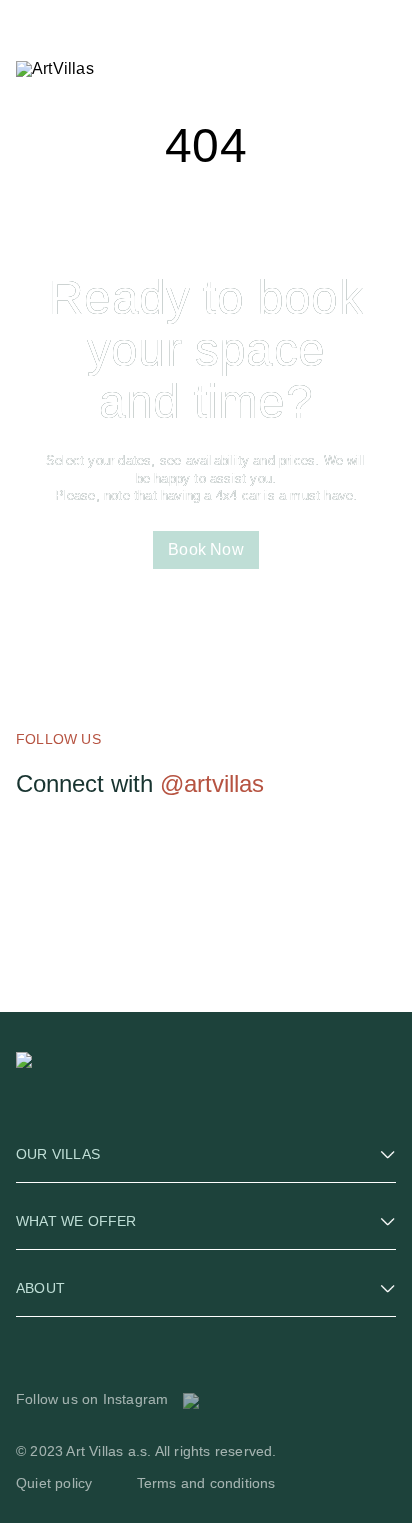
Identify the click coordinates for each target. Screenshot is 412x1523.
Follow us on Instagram (94, 1399)
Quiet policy (54, 1483)
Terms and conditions (206, 1483)
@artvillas (212, 783)
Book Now (206, 549)
